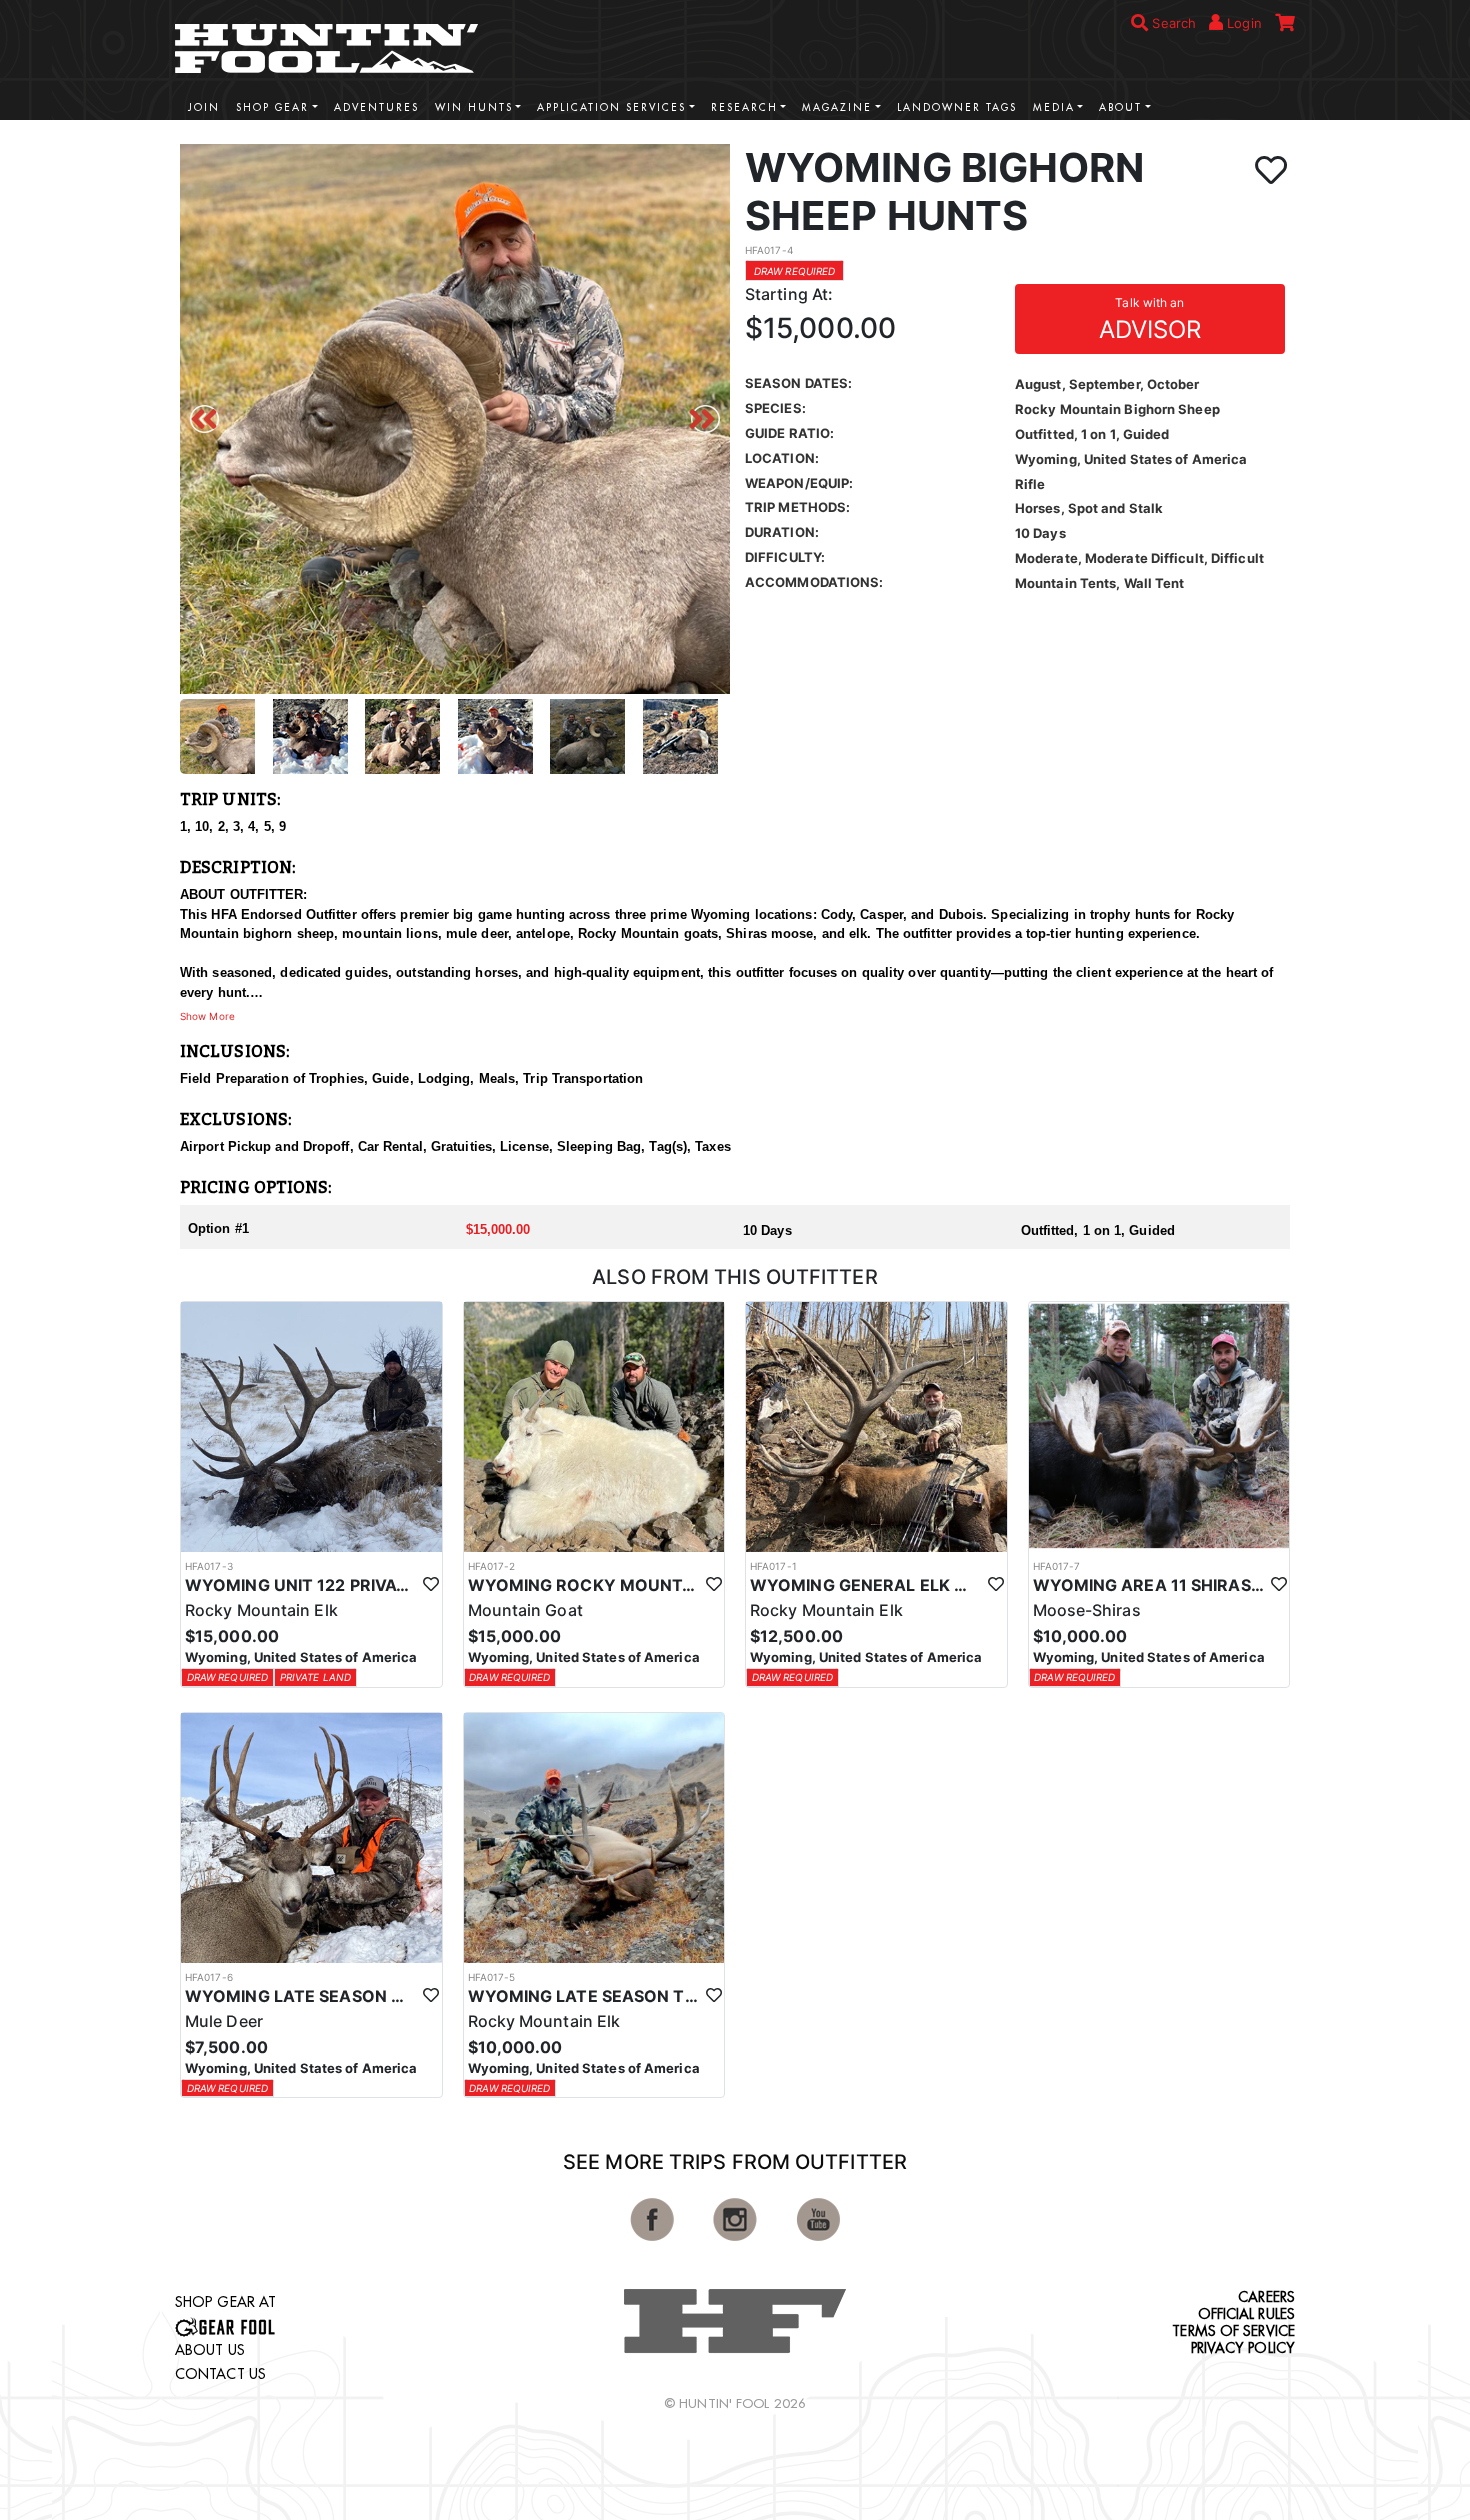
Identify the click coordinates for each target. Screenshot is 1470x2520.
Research (744, 107)
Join (204, 107)
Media (1054, 107)
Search (1172, 23)
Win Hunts (474, 107)
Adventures (376, 107)
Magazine (837, 107)
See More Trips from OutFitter (735, 2162)
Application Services (611, 107)
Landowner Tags (957, 107)
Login (1242, 23)
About (1120, 107)
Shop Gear (272, 107)
